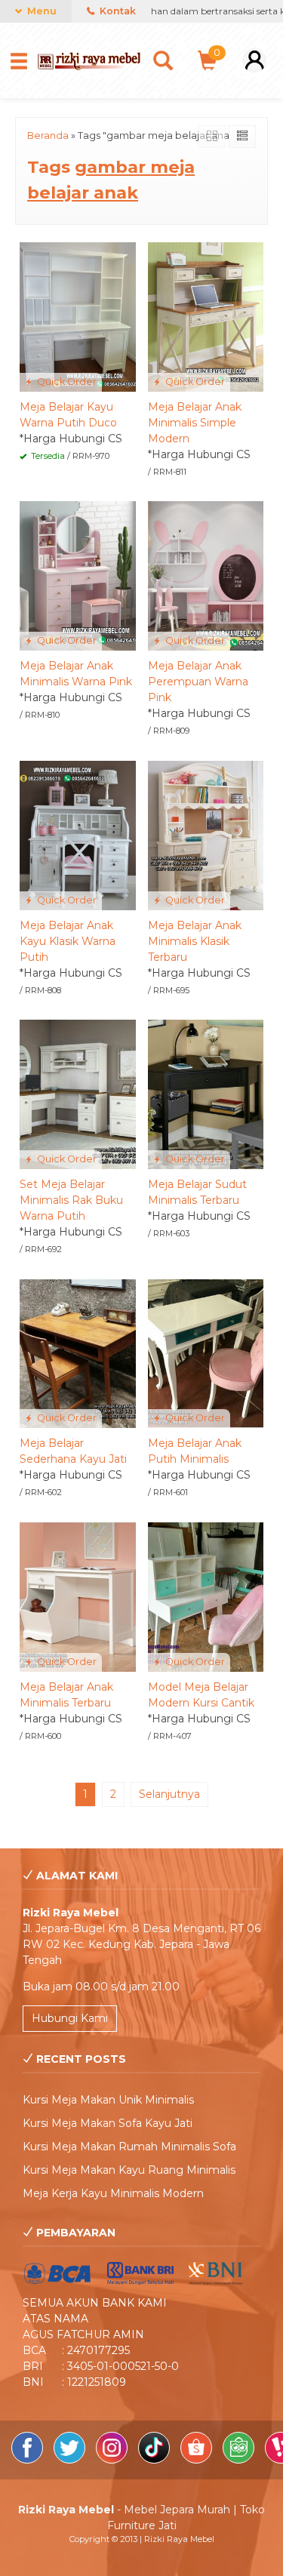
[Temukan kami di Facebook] (29, 2460)
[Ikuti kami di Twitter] (71, 2460)
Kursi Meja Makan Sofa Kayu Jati (108, 2123)
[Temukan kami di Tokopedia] (240, 2460)
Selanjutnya (169, 1794)
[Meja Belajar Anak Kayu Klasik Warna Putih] (78, 834)
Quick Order (66, 382)
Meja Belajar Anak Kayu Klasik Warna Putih (68, 941)
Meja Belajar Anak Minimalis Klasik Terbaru (195, 941)
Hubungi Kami (70, 2018)
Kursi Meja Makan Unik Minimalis (108, 2100)
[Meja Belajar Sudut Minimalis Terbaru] (206, 1094)
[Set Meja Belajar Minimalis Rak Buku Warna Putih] (78, 1094)
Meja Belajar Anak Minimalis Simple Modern (195, 423)
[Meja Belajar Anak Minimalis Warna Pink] (78, 575)
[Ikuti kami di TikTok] (155, 2460)
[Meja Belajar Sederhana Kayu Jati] (78, 1353)
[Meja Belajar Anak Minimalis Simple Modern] (206, 316)
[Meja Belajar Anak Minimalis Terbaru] (78, 1596)
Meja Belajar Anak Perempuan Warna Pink (198, 682)
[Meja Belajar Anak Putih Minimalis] (206, 1353)
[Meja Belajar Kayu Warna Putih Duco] (78, 316)
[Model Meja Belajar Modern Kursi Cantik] (206, 1596)
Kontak (117, 11)
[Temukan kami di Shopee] (198, 2460)
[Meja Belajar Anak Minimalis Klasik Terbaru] (206, 834)
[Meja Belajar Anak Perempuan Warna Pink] (206, 575)
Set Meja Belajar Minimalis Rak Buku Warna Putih (71, 1200)
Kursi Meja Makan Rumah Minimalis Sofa (129, 2147)
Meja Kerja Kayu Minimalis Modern (113, 2193)
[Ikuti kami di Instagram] (113, 2460)
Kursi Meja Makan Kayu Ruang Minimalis (129, 2170)
